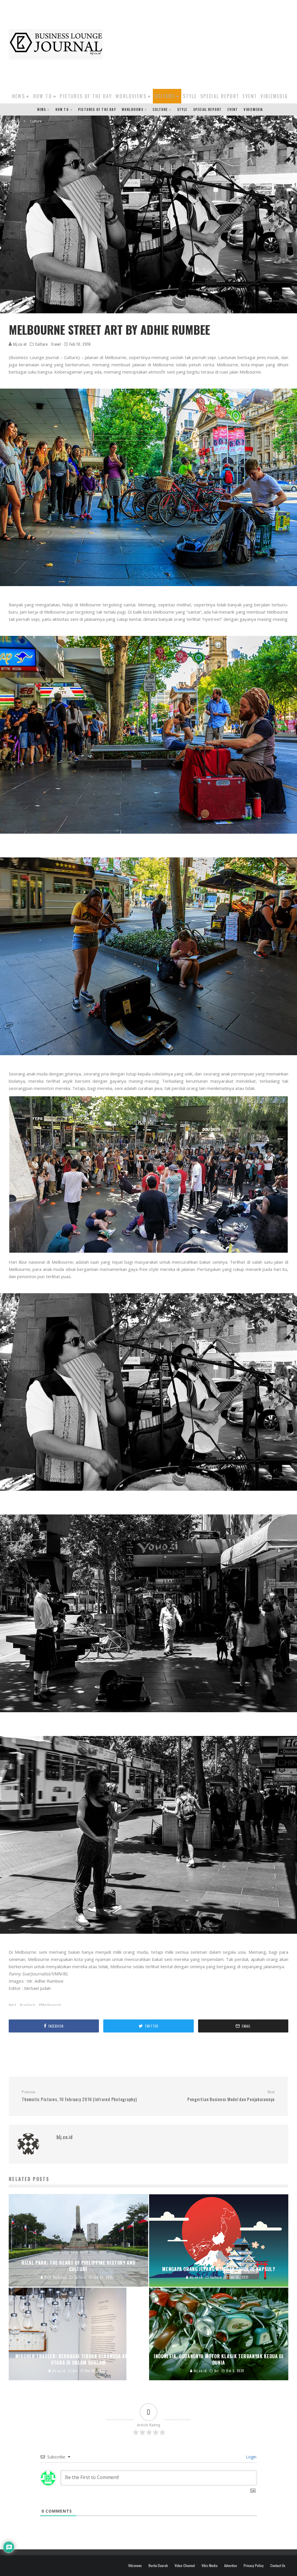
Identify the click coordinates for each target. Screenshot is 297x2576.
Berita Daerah (158, 2566)
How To (42, 96)
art (14, 2005)
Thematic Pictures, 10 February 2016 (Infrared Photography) (79, 2096)
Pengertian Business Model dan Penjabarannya (231, 2096)
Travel (56, 344)
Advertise (231, 2566)
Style (190, 96)
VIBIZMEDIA (274, 96)
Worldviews (131, 96)
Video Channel (185, 2566)
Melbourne (51, 2005)
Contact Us (278, 2566)
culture (29, 2005)
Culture (165, 96)
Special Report (220, 96)
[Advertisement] (203, 43)
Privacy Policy (254, 2566)
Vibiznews (135, 2566)
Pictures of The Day (86, 96)
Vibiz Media (210, 2566)
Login (251, 2457)
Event (250, 96)
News (19, 96)
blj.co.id (19, 344)
